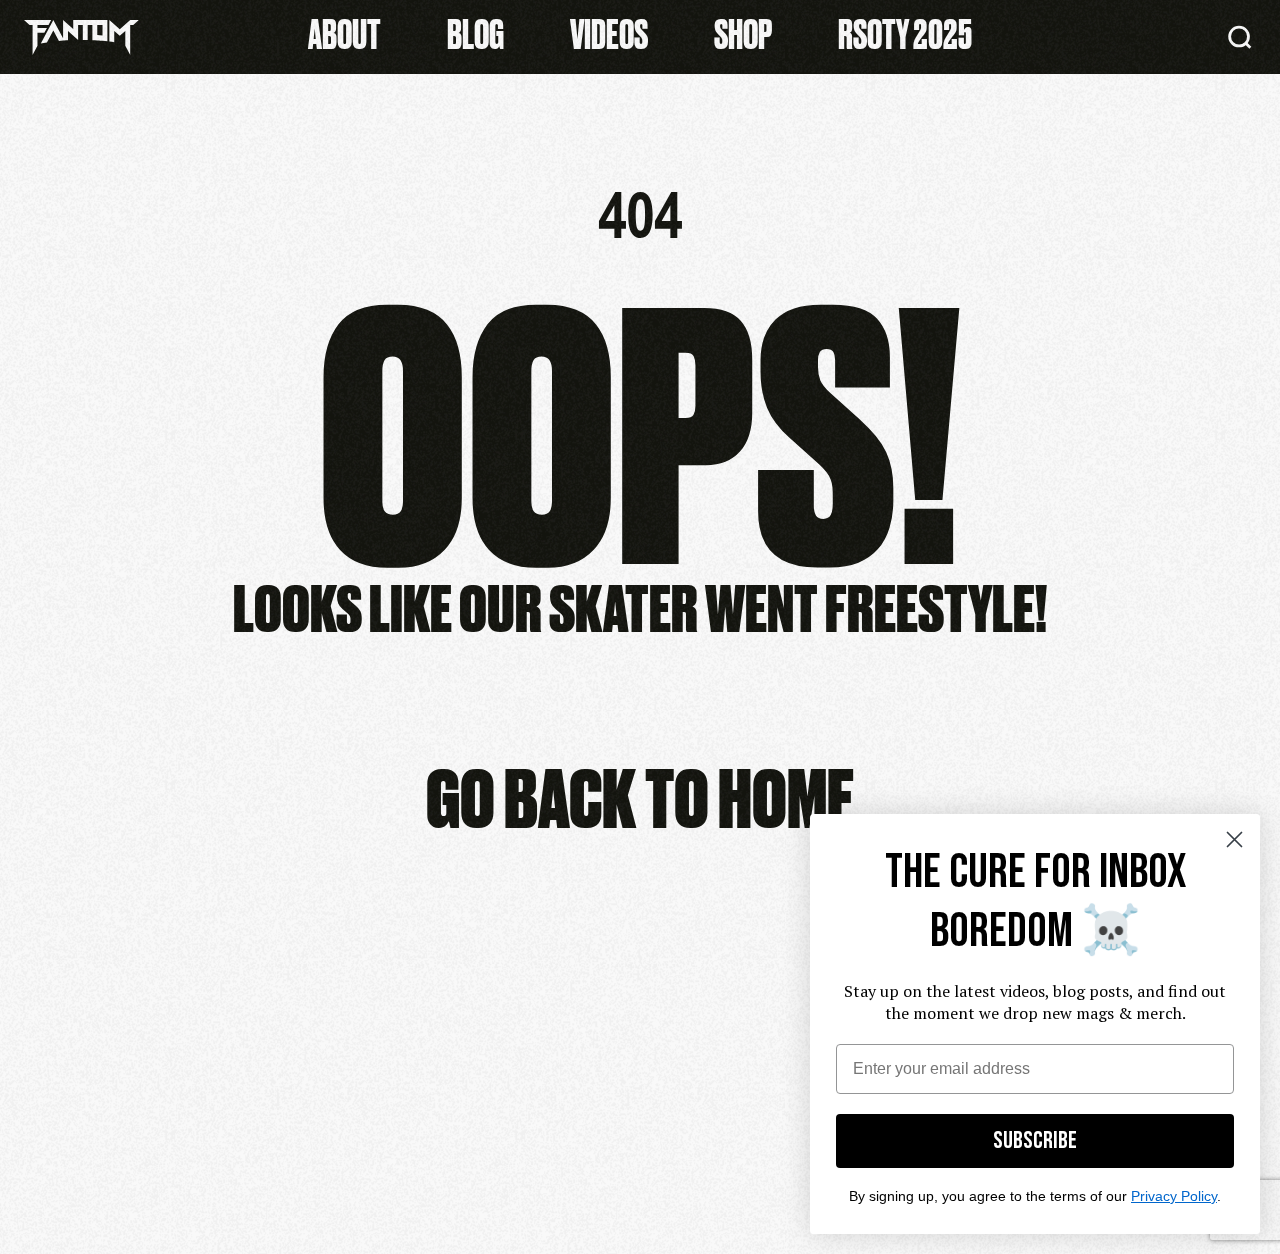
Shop (743, 32)
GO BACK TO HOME (640, 794)
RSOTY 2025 (905, 32)
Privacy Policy (1174, 1196)
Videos (609, 32)
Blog (475, 32)
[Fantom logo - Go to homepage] (81, 37)
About (344, 32)
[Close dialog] (1234, 839)
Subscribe (1035, 1140)
